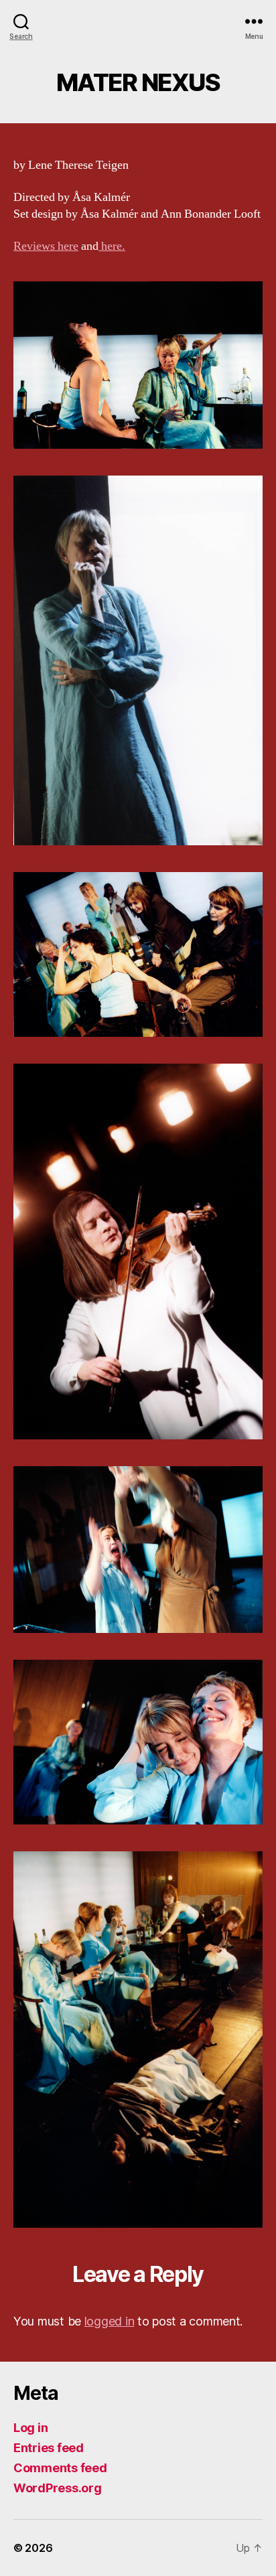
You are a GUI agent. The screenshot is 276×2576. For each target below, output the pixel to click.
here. (112, 246)
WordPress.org (58, 2488)
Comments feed (60, 2468)
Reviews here (46, 246)
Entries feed (49, 2448)
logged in (110, 2321)
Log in (30, 2428)
